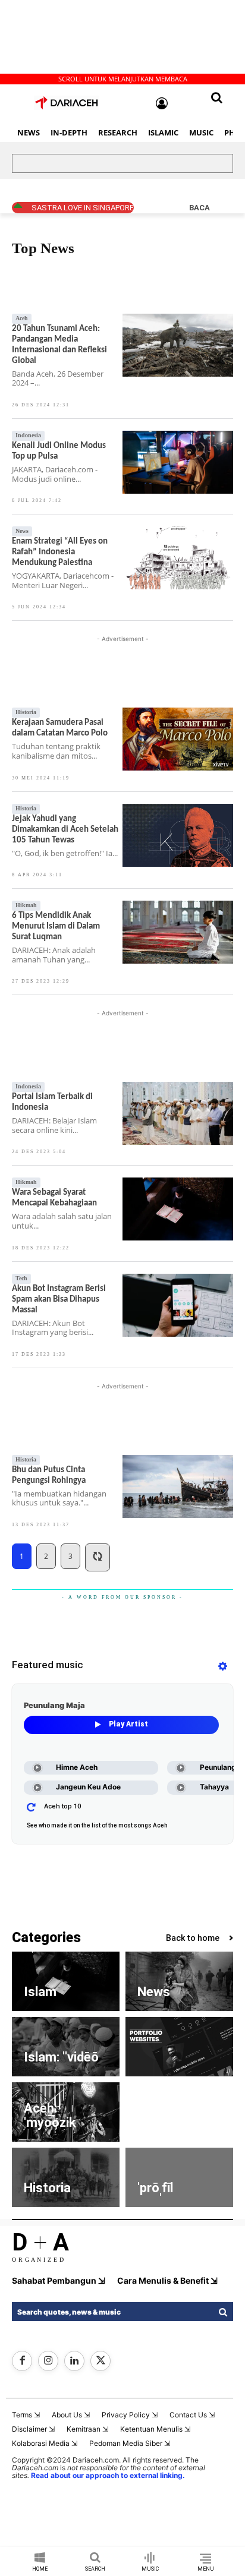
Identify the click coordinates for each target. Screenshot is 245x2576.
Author (102, 277)
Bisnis (191, 277)
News (22, 531)
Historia (26, 712)
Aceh (24, 277)
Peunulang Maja (54, 1705)
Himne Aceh (77, 1767)
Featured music (48, 1665)
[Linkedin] (74, 2361)
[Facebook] (22, 2361)
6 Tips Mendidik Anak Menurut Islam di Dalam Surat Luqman (56, 926)
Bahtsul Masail (147, 277)
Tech (21, 1278)
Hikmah (26, 905)
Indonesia (28, 435)
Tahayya (214, 1787)
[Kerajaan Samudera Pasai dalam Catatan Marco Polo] (178, 739)
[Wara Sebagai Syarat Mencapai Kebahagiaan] (178, 1209)
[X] (100, 2361)
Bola (219, 277)
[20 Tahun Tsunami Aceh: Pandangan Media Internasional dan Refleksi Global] (178, 345)
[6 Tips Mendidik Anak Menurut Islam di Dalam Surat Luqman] (178, 932)
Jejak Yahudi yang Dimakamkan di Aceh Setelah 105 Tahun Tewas (65, 830)
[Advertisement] (107, 39)
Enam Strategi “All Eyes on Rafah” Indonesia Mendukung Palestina (60, 552)
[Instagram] (48, 2361)
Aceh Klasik (61, 277)
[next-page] (98, 1557)
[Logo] (67, 103)
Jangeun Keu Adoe (88, 1787)
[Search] (222, 2312)
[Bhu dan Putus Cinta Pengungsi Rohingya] (178, 1486)
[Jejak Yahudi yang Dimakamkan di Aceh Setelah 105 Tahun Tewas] (178, 835)
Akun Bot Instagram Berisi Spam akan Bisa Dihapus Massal (59, 1300)
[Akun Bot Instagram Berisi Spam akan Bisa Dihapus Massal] (178, 1305)
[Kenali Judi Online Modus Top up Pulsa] (178, 462)
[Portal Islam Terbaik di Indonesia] (178, 1113)
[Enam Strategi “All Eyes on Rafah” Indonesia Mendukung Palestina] (178, 558)
